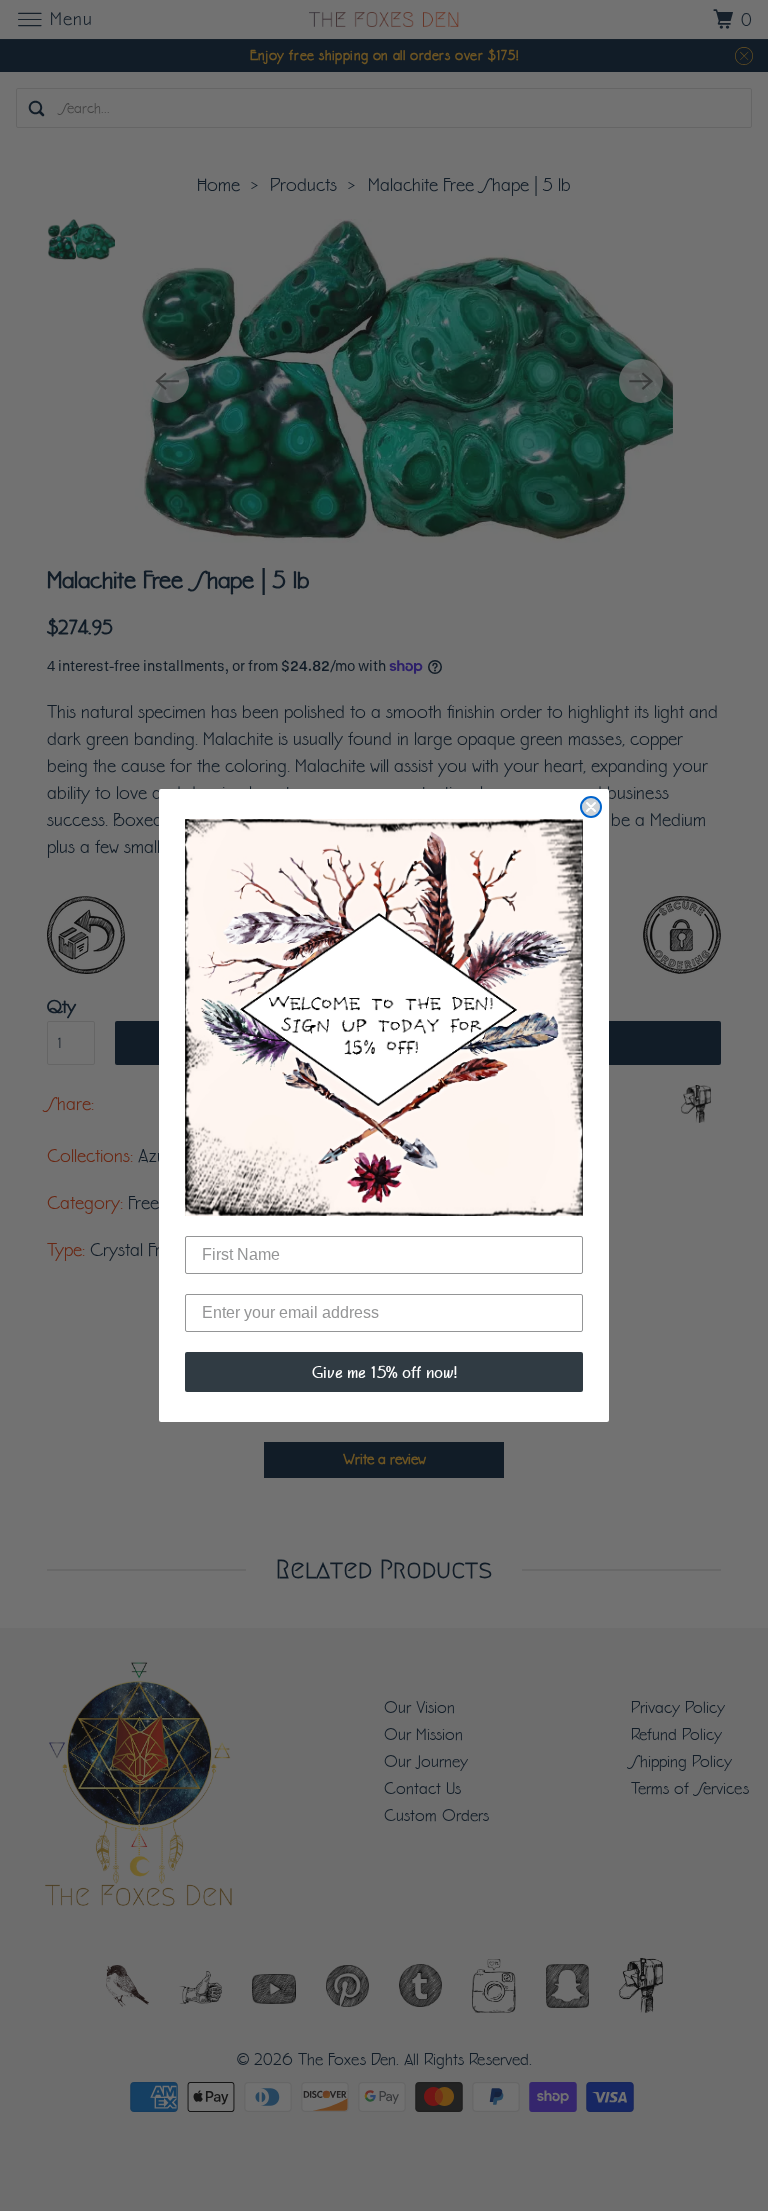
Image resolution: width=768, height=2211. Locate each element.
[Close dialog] (591, 807)
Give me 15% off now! (384, 1372)
